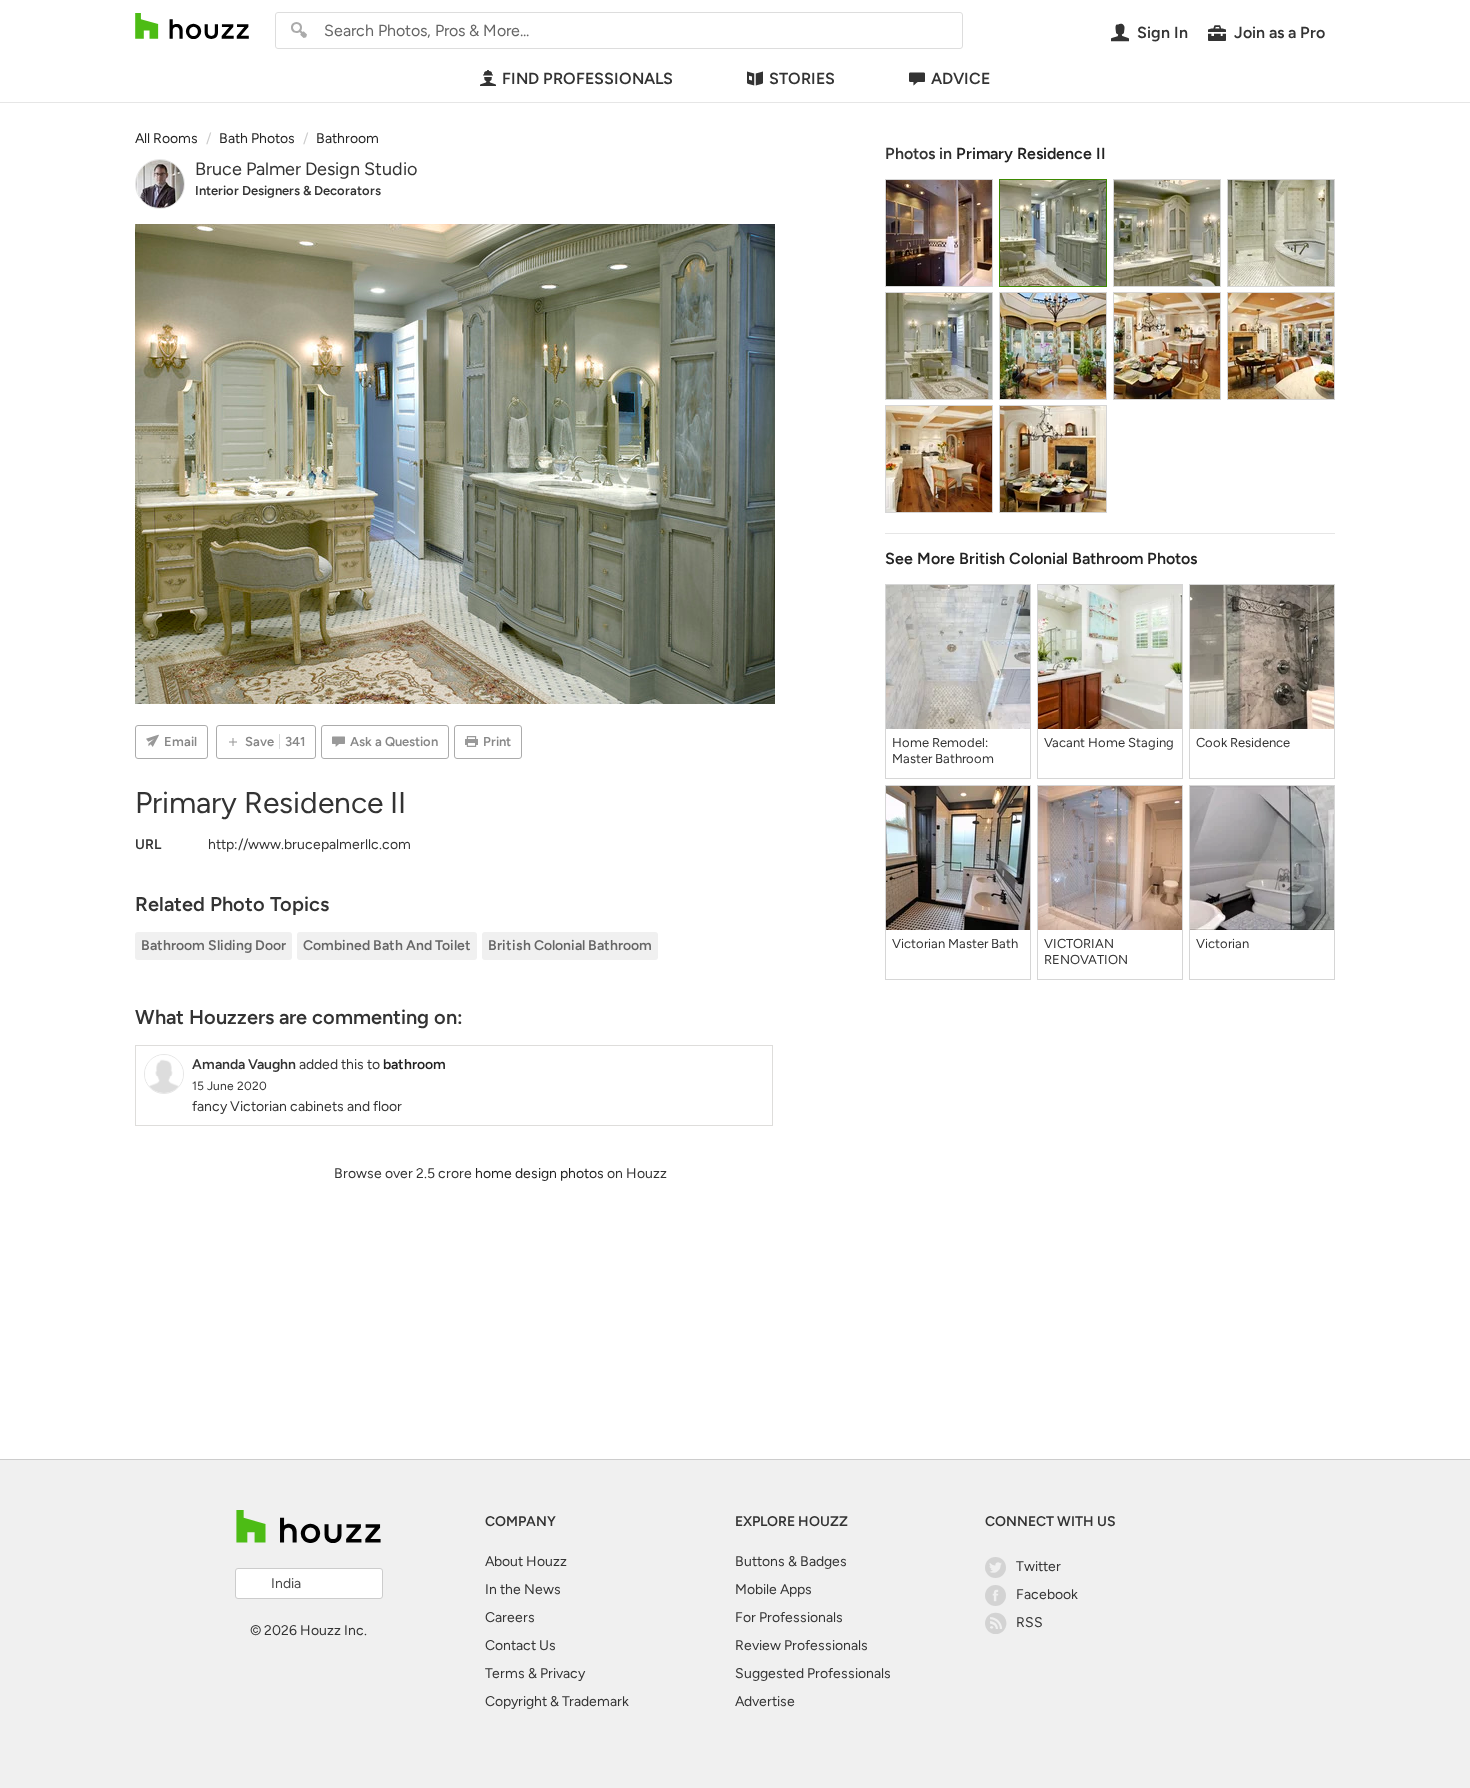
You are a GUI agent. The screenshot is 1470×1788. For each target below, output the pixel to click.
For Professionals (789, 1617)
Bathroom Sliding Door (213, 945)
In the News (523, 1589)
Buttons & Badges (791, 1561)
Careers (510, 1617)
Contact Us (520, 1645)
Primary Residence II (1031, 153)
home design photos (539, 1173)
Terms (505, 1673)
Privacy (562, 1673)
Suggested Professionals (813, 1673)
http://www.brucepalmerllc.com (309, 844)
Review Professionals (801, 1645)
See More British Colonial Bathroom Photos (1041, 558)
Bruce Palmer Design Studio (306, 169)
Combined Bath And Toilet (387, 945)
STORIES (802, 78)
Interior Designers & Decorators (288, 190)
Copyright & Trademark (557, 1701)
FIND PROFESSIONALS (587, 78)
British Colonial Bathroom (570, 945)
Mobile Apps (773, 1589)
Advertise (765, 1701)
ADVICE (960, 78)
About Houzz (526, 1561)
